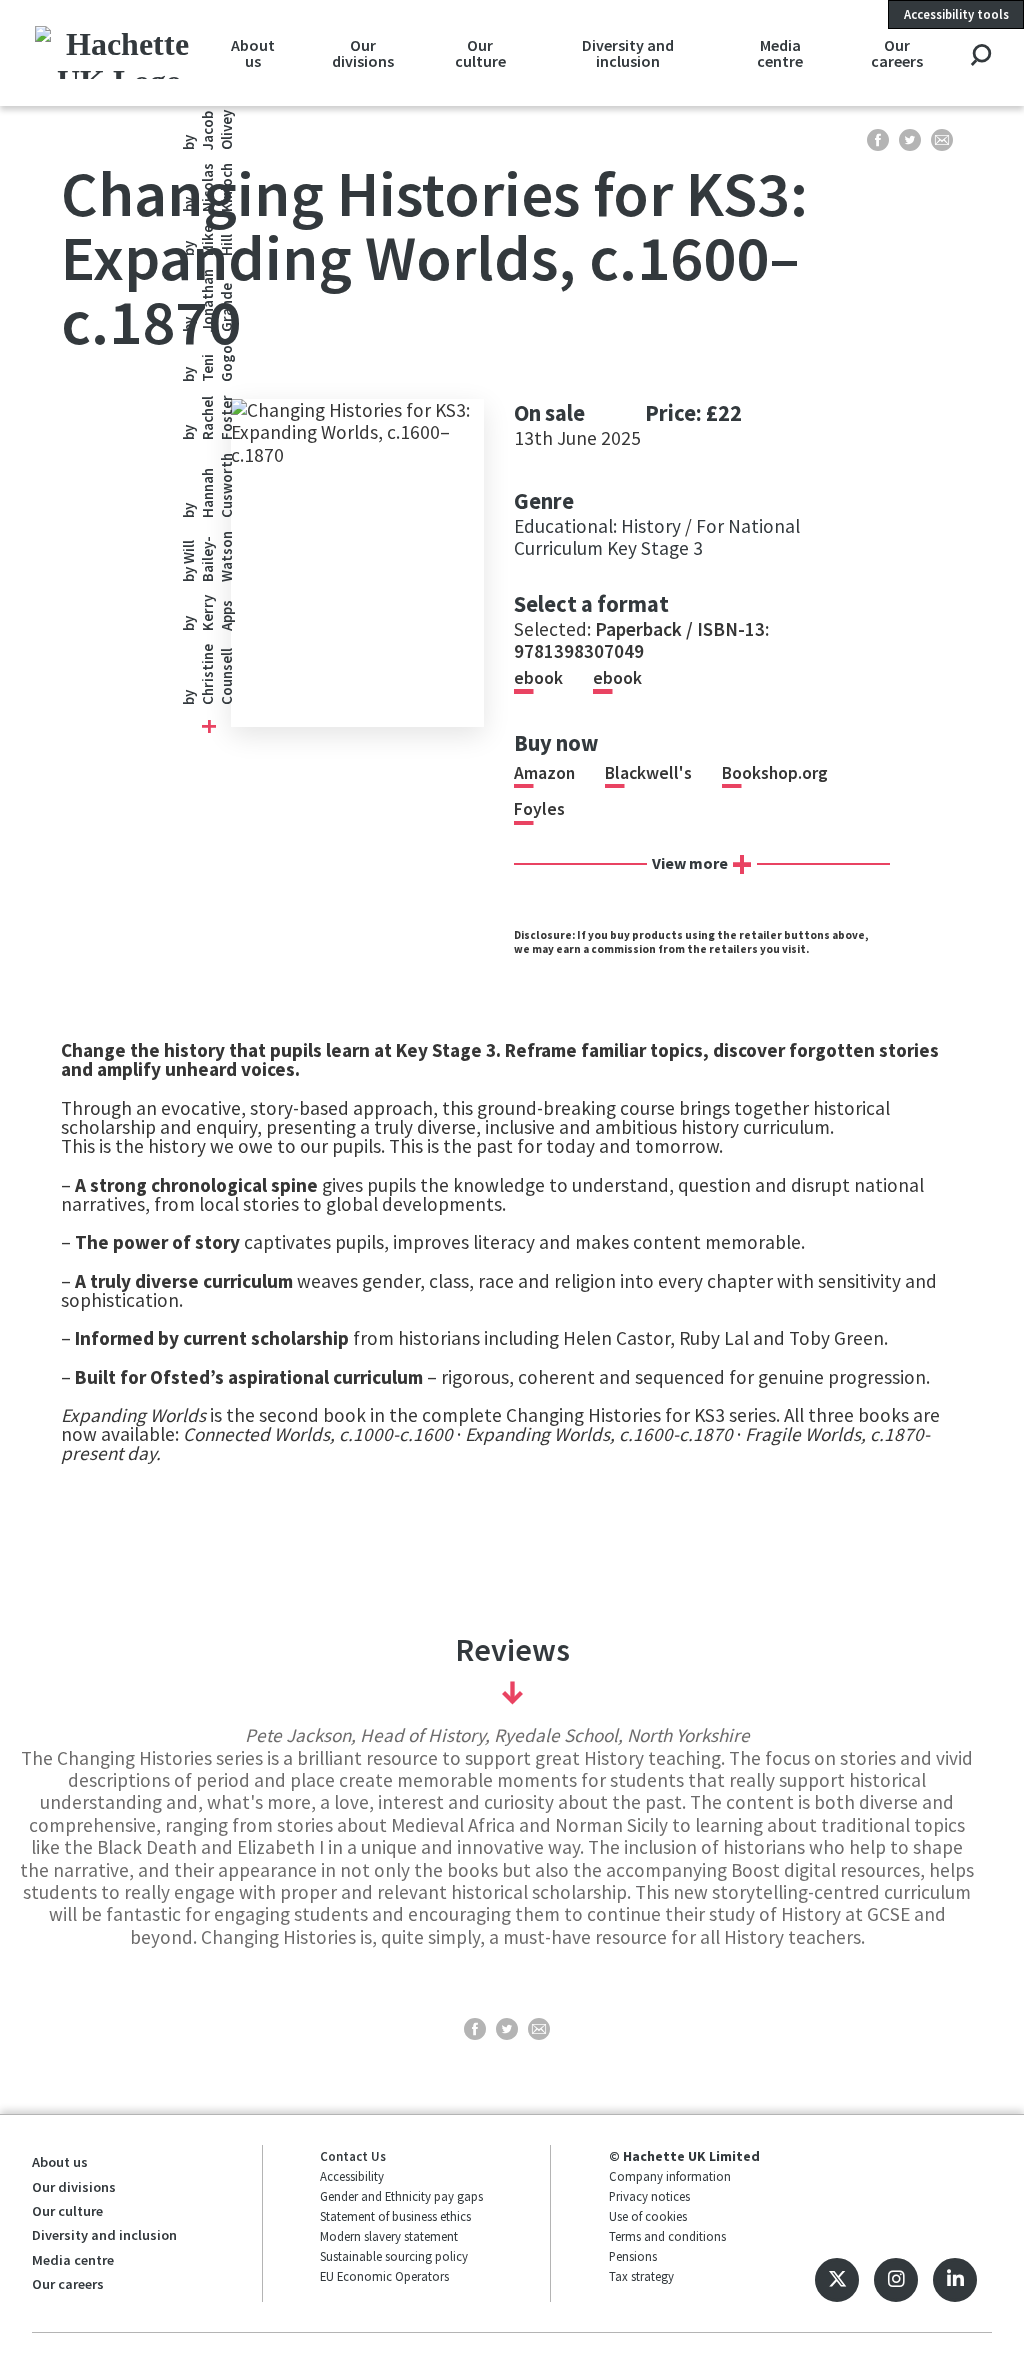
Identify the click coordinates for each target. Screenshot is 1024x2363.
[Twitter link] (837, 2280)
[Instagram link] (896, 2280)
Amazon (544, 773)
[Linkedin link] (955, 2280)
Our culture (480, 53)
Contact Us (353, 2156)
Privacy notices (649, 2196)
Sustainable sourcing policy (394, 2256)
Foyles (539, 809)
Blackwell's (648, 773)
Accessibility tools (956, 14)
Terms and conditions (667, 2236)
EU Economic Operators (384, 2276)
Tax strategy (641, 2276)
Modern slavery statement (389, 2236)
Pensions (633, 2256)
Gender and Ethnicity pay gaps (401, 2196)
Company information (670, 2176)
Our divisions (363, 53)
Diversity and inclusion (628, 53)
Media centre (780, 53)
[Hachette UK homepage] (120, 52)
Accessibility (352, 2176)
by (207, 674)
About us (253, 53)
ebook (538, 678)
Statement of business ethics (395, 2216)
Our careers (897, 53)
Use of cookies (648, 2216)
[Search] (980, 56)
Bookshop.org (775, 773)
